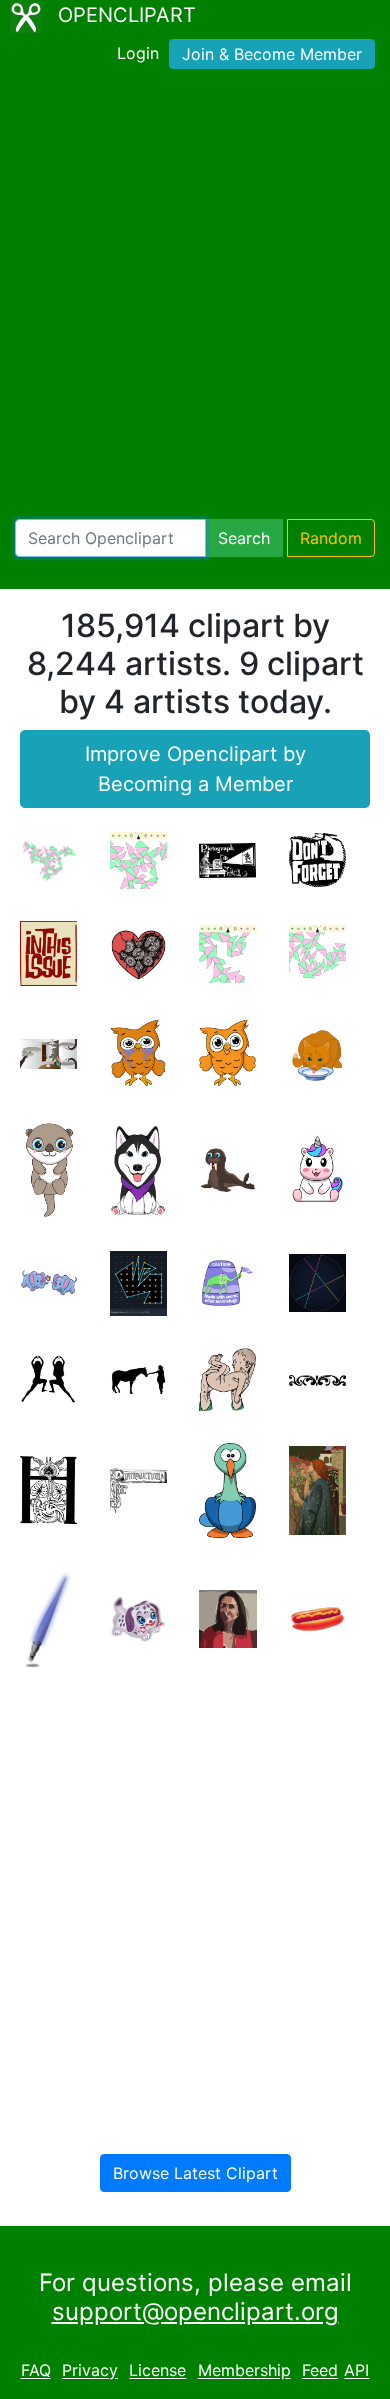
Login (138, 53)
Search (244, 538)
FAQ (36, 2371)
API (356, 2371)
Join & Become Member (272, 54)
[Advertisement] (195, 298)
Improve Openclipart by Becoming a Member (195, 769)
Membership (244, 2371)
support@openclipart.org (195, 2311)
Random (331, 538)
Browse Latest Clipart (195, 2173)
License (157, 2371)
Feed (320, 2371)
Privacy (90, 2371)
